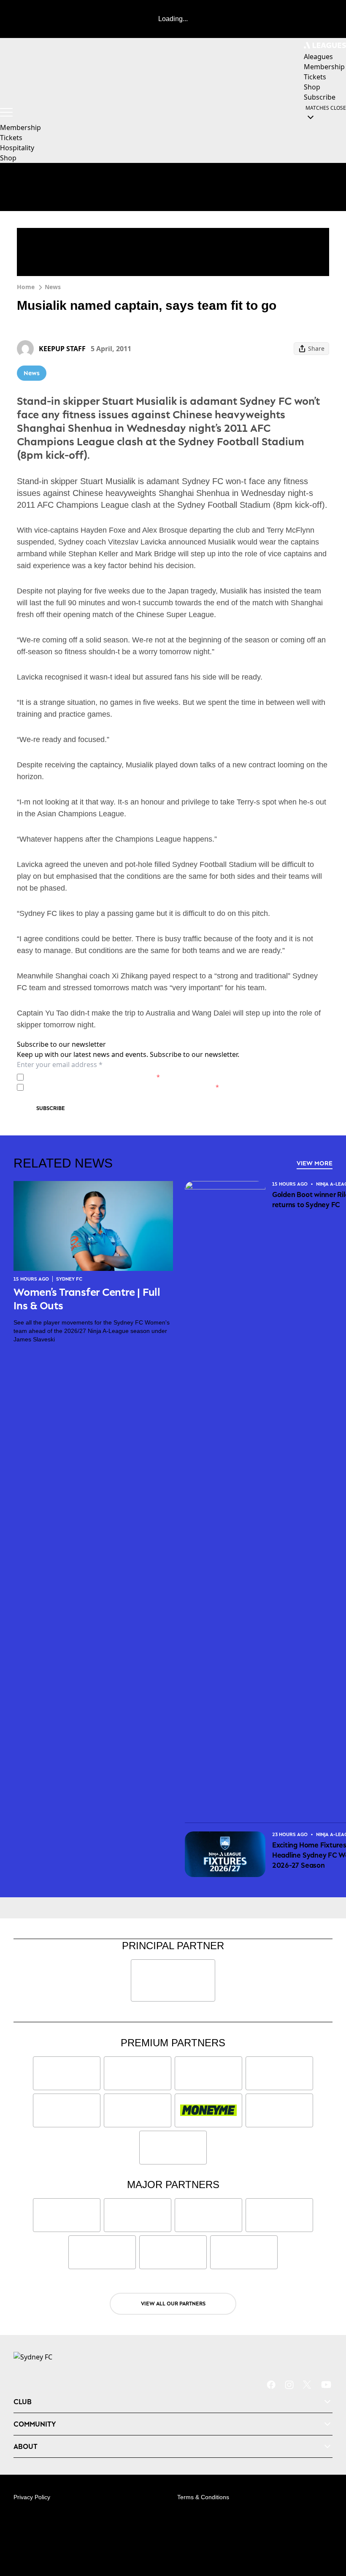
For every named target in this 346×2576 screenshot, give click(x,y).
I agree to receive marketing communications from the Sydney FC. (123, 1087)
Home (26, 287)
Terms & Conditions (203, 2497)
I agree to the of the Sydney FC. (93, 1077)
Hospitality (17, 148)
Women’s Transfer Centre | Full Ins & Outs (87, 1299)
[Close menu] (327, 2530)
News (53, 287)
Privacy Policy (86, 1077)
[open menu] (6, 112)
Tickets (11, 138)
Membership (20, 127)
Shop (8, 158)
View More (315, 1163)
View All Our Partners (173, 2304)
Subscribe (51, 1108)
